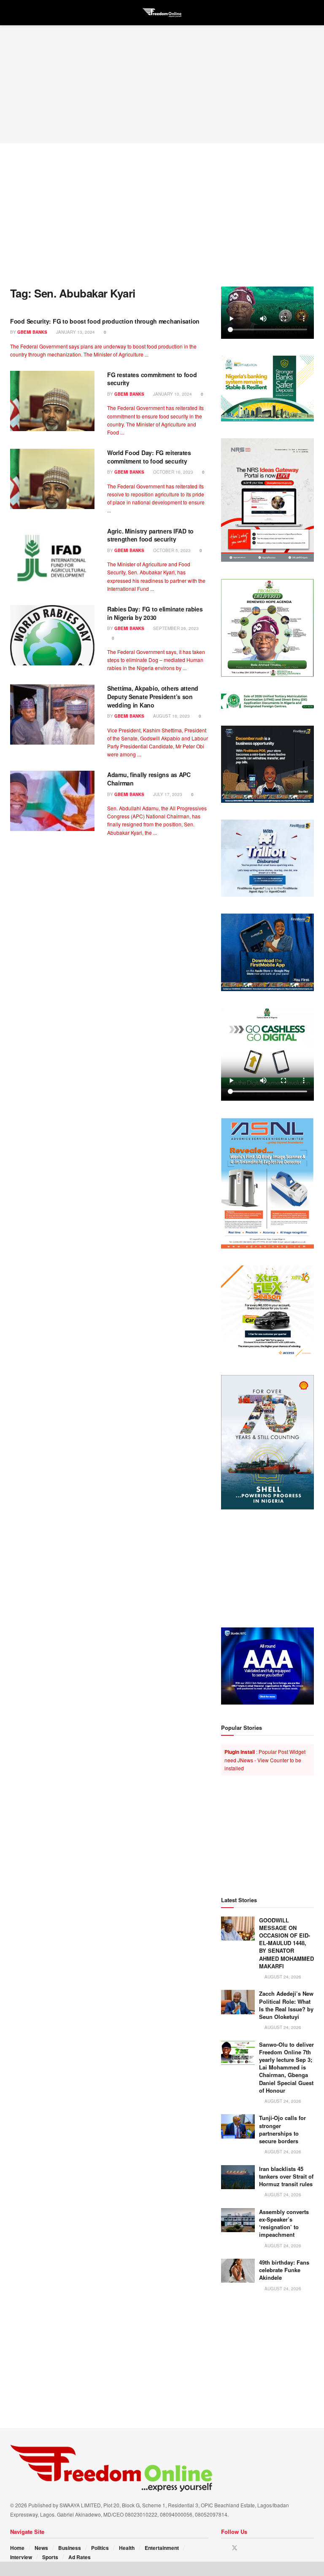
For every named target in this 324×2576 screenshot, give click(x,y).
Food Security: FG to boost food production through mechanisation (105, 321)
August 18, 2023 (171, 716)
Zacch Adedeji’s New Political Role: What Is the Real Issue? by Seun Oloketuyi (286, 2005)
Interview (21, 2557)
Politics (100, 2548)
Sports (50, 2557)
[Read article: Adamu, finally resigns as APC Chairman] (52, 801)
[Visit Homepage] (162, 13)
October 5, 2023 (171, 550)
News (41, 2548)
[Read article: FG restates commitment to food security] (52, 401)
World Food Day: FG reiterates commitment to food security (149, 457)
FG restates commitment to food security (152, 379)
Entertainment (162, 2548)
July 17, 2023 (167, 794)
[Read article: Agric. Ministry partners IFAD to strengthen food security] (52, 557)
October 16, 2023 (173, 472)
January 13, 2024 (75, 332)
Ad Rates (80, 2557)
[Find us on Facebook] (223, 2548)
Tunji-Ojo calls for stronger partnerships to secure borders (282, 2129)
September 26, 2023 (175, 628)
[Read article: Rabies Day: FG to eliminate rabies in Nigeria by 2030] (52, 635)
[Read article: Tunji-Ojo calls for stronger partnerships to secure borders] (238, 2126)
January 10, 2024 (172, 394)
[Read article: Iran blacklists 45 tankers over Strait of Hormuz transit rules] (238, 2177)
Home (17, 2548)
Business (70, 2548)
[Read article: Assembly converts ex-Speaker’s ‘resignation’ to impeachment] (238, 2220)
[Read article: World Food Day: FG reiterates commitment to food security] (52, 479)
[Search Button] (310, 13)
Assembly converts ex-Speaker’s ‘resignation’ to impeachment (284, 2223)
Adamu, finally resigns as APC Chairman (149, 779)
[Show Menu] (14, 13)
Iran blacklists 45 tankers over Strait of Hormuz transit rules (286, 2176)
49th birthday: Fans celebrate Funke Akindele (284, 2270)
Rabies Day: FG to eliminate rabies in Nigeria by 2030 (155, 613)
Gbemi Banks (32, 332)
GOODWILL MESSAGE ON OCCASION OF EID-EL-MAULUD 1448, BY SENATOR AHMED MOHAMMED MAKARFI (286, 1943)
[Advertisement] (162, 84)
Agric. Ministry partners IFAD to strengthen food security (150, 535)
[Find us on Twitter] (235, 2548)
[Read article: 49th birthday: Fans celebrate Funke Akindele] (238, 2271)
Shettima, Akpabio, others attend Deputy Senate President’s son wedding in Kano (153, 696)
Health (127, 2548)
